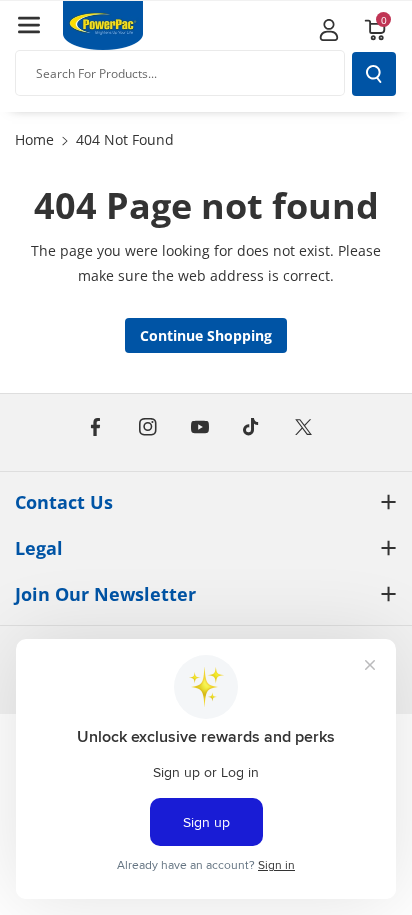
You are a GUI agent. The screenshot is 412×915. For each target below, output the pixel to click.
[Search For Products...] (374, 74)
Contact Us (64, 502)
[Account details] (329, 30)
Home (34, 139)
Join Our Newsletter (105, 594)
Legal (39, 548)
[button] (29, 25)
